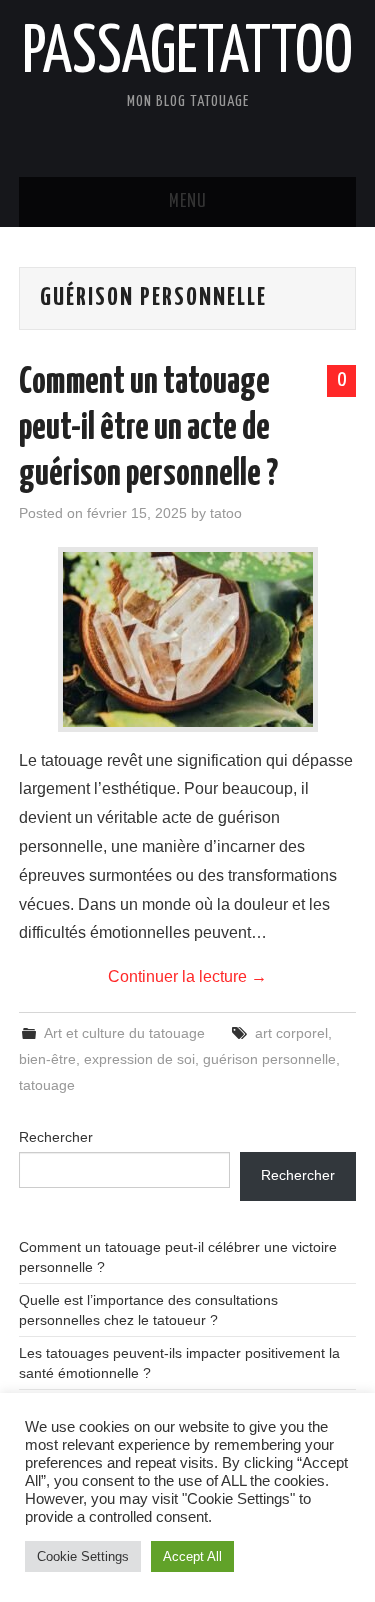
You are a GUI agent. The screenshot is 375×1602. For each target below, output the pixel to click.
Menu (188, 202)
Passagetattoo (187, 54)
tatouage (47, 1085)
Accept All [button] (192, 1556)
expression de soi (139, 1059)
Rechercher (56, 1137)
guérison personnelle (269, 1059)
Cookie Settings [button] (83, 1556)
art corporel (291, 1033)
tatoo (226, 513)
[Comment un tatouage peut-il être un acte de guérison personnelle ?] (188, 639)
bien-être (47, 1059)
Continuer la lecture (187, 976)
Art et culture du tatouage (124, 1033)
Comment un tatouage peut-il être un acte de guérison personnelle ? (148, 429)
